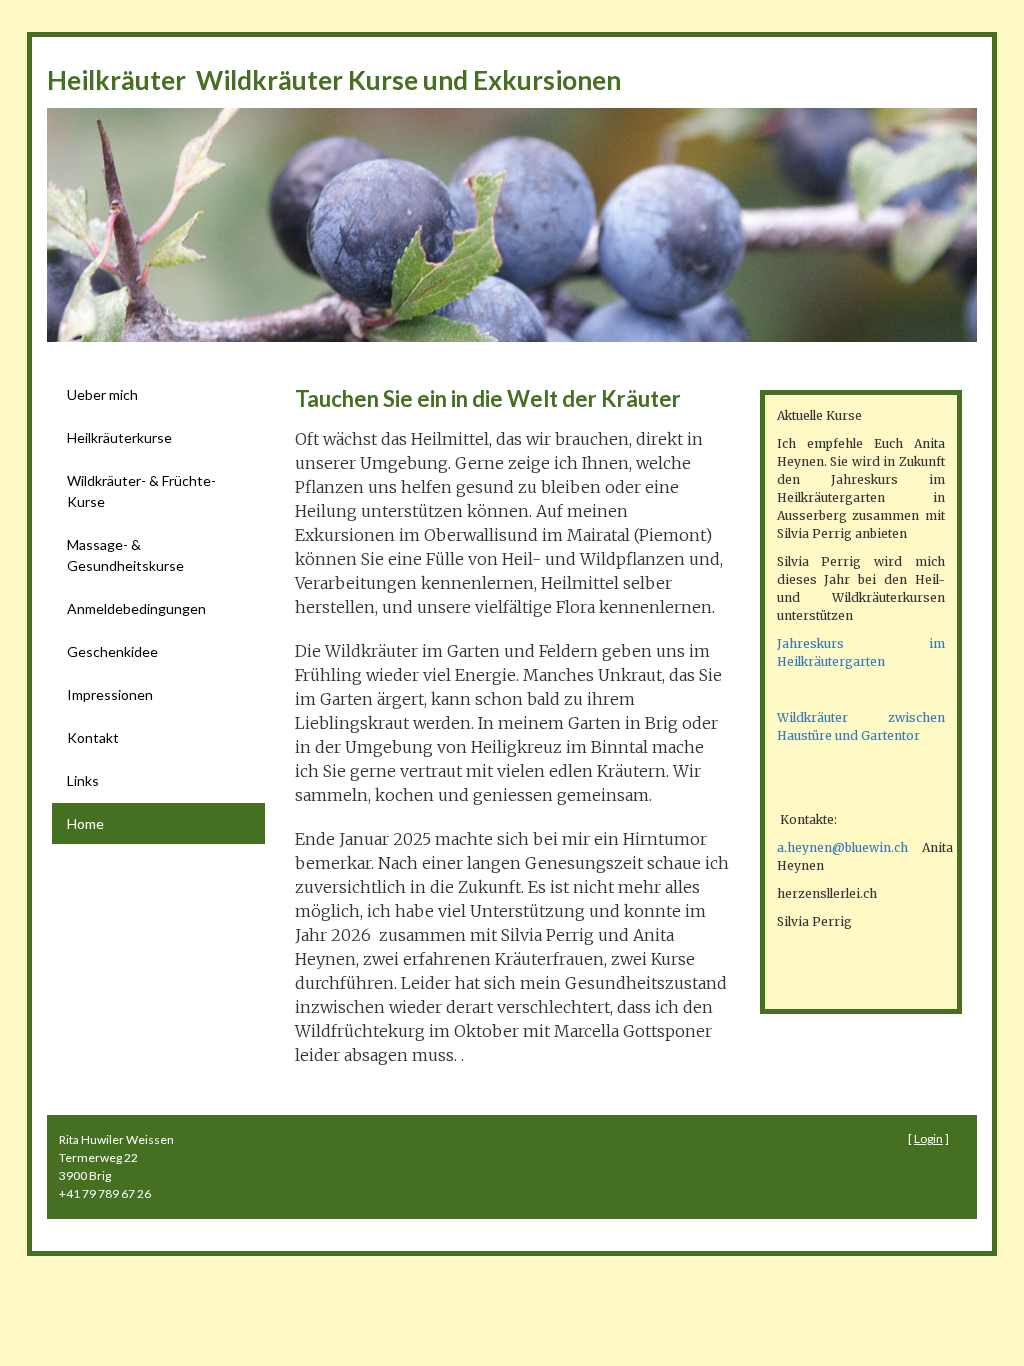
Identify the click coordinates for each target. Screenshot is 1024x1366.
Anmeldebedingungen (136, 608)
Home (85, 823)
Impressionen (110, 694)
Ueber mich (102, 394)
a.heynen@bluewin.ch (842, 847)
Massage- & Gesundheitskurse (125, 555)
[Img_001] (512, 225)
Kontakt (93, 737)
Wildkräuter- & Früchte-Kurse (141, 491)
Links (83, 780)
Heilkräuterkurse (119, 437)
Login (928, 1138)
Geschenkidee (112, 651)
